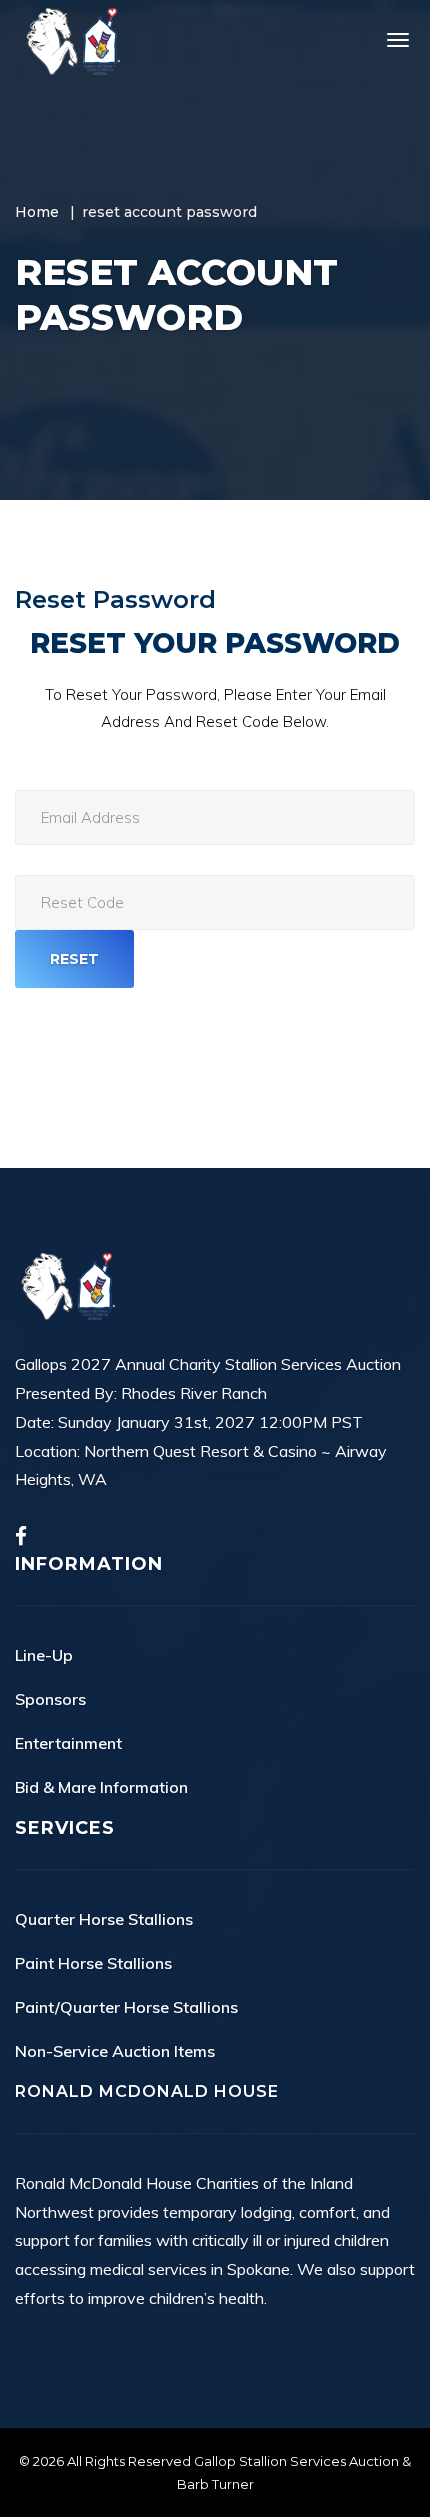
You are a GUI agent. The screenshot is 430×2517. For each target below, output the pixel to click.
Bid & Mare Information (101, 1787)
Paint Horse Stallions (93, 1963)
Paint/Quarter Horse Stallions (126, 2007)
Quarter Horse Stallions (104, 1919)
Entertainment (68, 1743)
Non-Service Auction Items (115, 2051)
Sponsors (50, 1699)
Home (37, 212)
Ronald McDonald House (147, 2091)
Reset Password (115, 599)
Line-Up (44, 1655)
